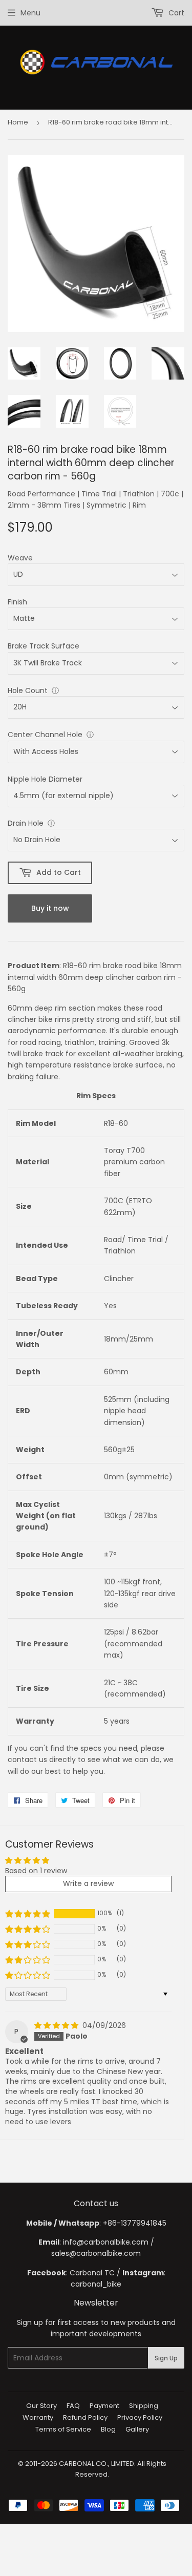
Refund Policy (85, 2417)
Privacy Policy (140, 2417)
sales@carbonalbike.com (96, 2253)
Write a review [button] (88, 1883)
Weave (20, 558)
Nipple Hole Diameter (45, 779)
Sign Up (166, 2358)
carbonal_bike (96, 2284)
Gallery (137, 2429)
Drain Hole (26, 823)
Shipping (144, 2406)
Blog (108, 2429)
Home (18, 122)
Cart (175, 13)
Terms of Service (63, 2429)
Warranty (38, 2417)
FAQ (73, 2406)
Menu (30, 13)
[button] (28, 1914)
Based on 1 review (36, 1871)
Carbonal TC (92, 2273)
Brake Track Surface (44, 646)
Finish (17, 602)
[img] (57, 2025)
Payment (104, 2406)
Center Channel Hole (45, 735)
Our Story (41, 2406)
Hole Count (28, 690)
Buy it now (50, 908)
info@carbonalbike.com (106, 2242)
